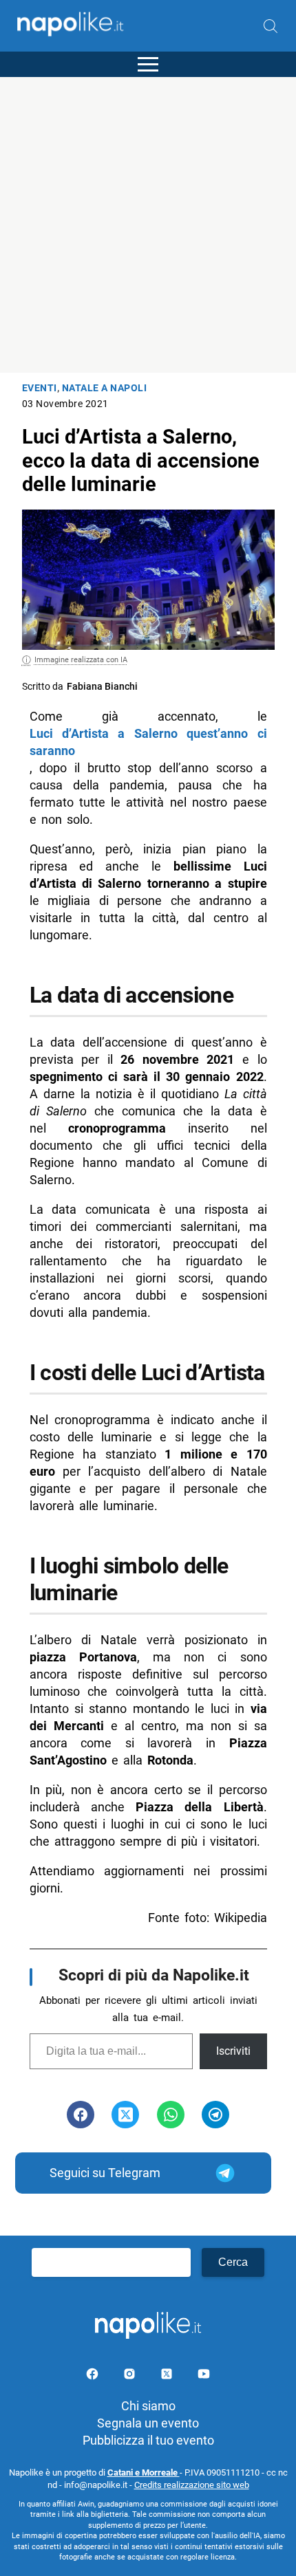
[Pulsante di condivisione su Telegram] (215, 2115)
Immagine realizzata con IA (81, 660)
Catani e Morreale (144, 2473)
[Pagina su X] (168, 2376)
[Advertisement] (148, 225)
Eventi (40, 388)
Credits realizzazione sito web (192, 2485)
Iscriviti (233, 2051)
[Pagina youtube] (204, 2376)
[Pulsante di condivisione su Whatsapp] (171, 2115)
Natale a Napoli (105, 388)
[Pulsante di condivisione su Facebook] (81, 2115)
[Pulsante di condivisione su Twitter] (125, 2115)
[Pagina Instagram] (131, 2376)
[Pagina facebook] (94, 2376)
